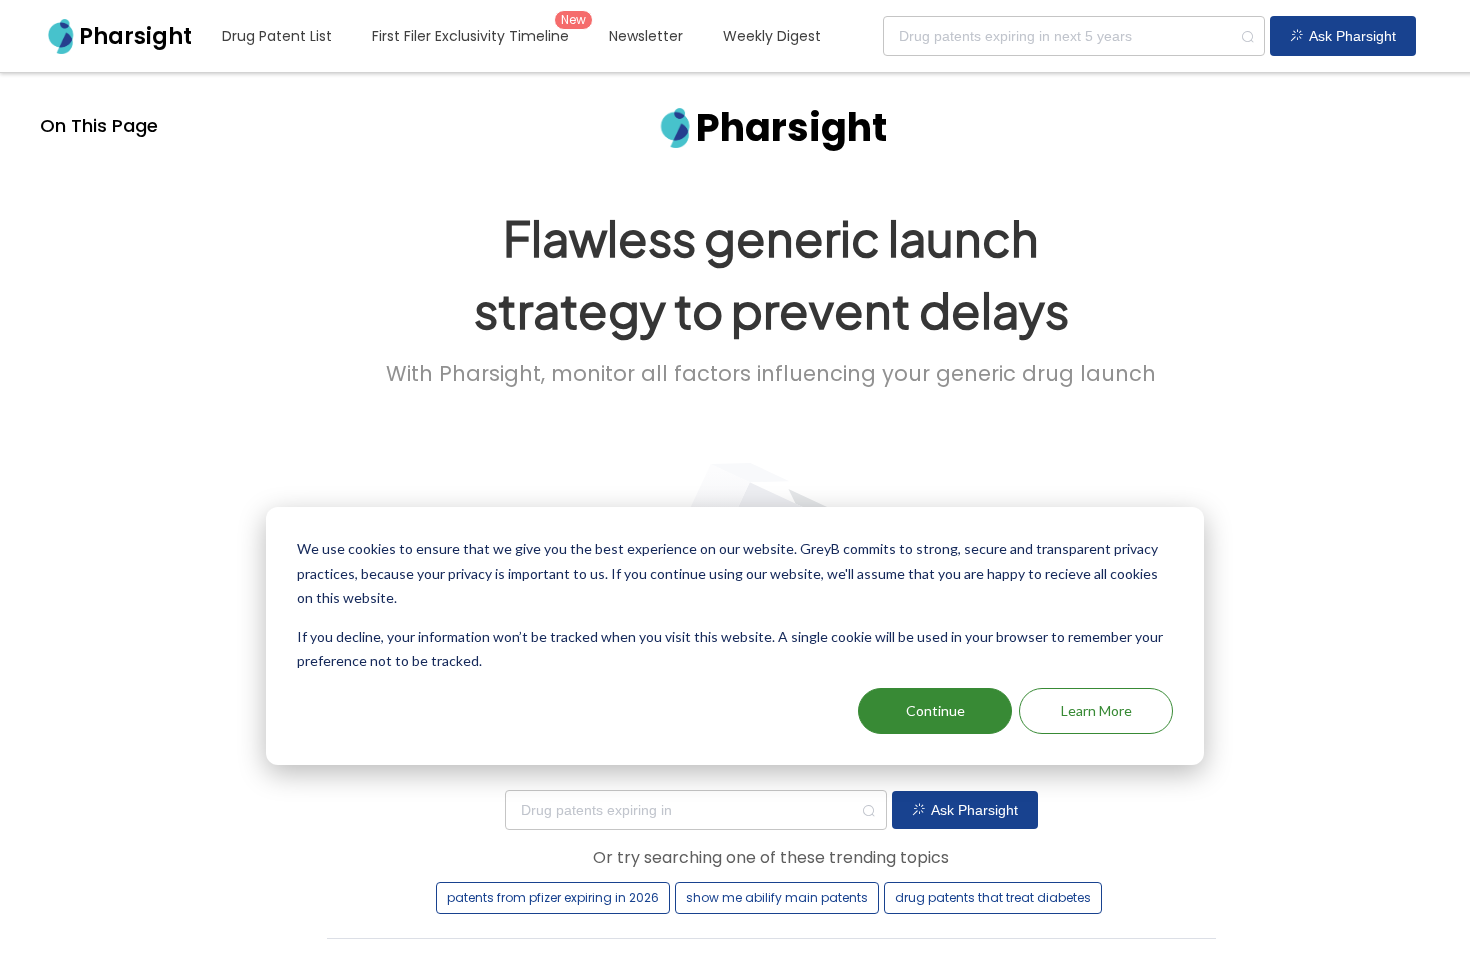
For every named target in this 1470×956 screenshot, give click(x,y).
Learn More (1096, 710)
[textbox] (1074, 36)
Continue (935, 710)
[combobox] (1074, 36)
